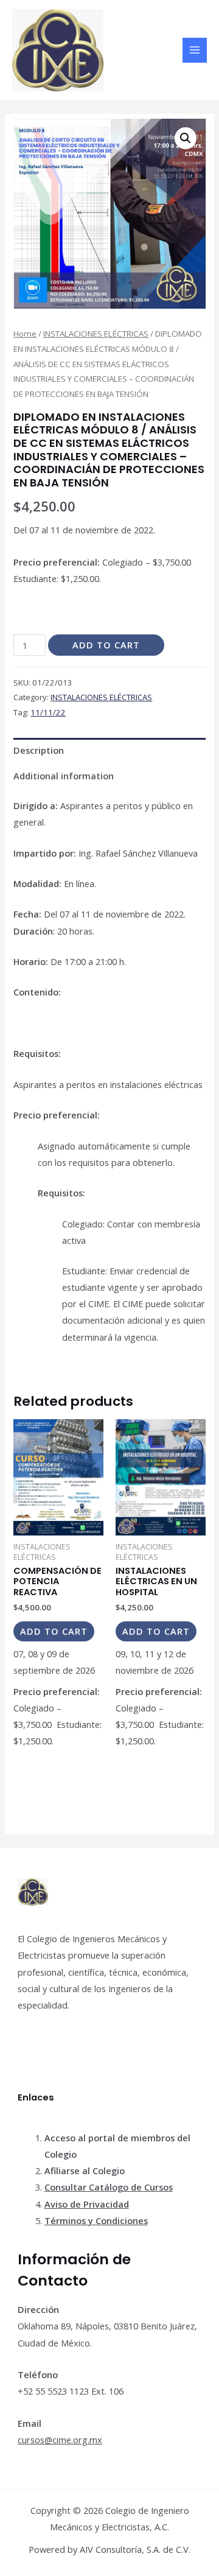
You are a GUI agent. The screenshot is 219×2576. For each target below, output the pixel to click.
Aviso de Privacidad (87, 2204)
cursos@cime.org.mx (60, 2440)
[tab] (109, 751)
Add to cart (106, 645)
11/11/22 (48, 712)
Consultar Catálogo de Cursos (109, 2187)
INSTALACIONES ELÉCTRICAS (96, 334)
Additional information (64, 776)
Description (39, 750)
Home (25, 334)
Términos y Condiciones (96, 2220)
